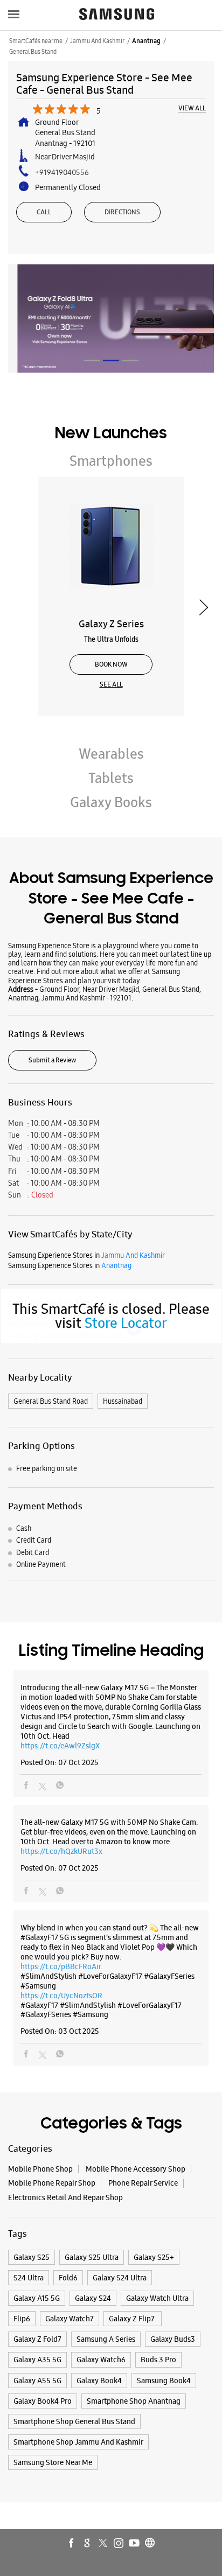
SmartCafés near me (36, 41)
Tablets (111, 778)
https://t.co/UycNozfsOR (61, 1996)
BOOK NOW (111, 664)
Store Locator (126, 1323)
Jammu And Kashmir (97, 41)
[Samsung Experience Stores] (117, 15)
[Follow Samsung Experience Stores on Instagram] (119, 2544)
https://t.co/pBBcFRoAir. (61, 1966)
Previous (19, 608)
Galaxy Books (111, 802)
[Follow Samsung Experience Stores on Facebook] (72, 2544)
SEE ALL (111, 684)
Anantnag (146, 41)
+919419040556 (62, 172)
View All (192, 109)
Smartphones (111, 461)
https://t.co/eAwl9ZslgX (60, 1746)
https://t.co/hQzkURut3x (61, 1851)
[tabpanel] (111, 318)
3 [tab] (130, 360)
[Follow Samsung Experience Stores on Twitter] (103, 2544)
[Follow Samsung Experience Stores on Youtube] (135, 2544)
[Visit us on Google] (88, 2544)
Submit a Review (52, 1060)
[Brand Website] (150, 2544)
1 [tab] (92, 360)
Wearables (111, 754)
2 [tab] (111, 360)
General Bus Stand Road (51, 1401)
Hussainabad (123, 1401)
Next (203, 608)
